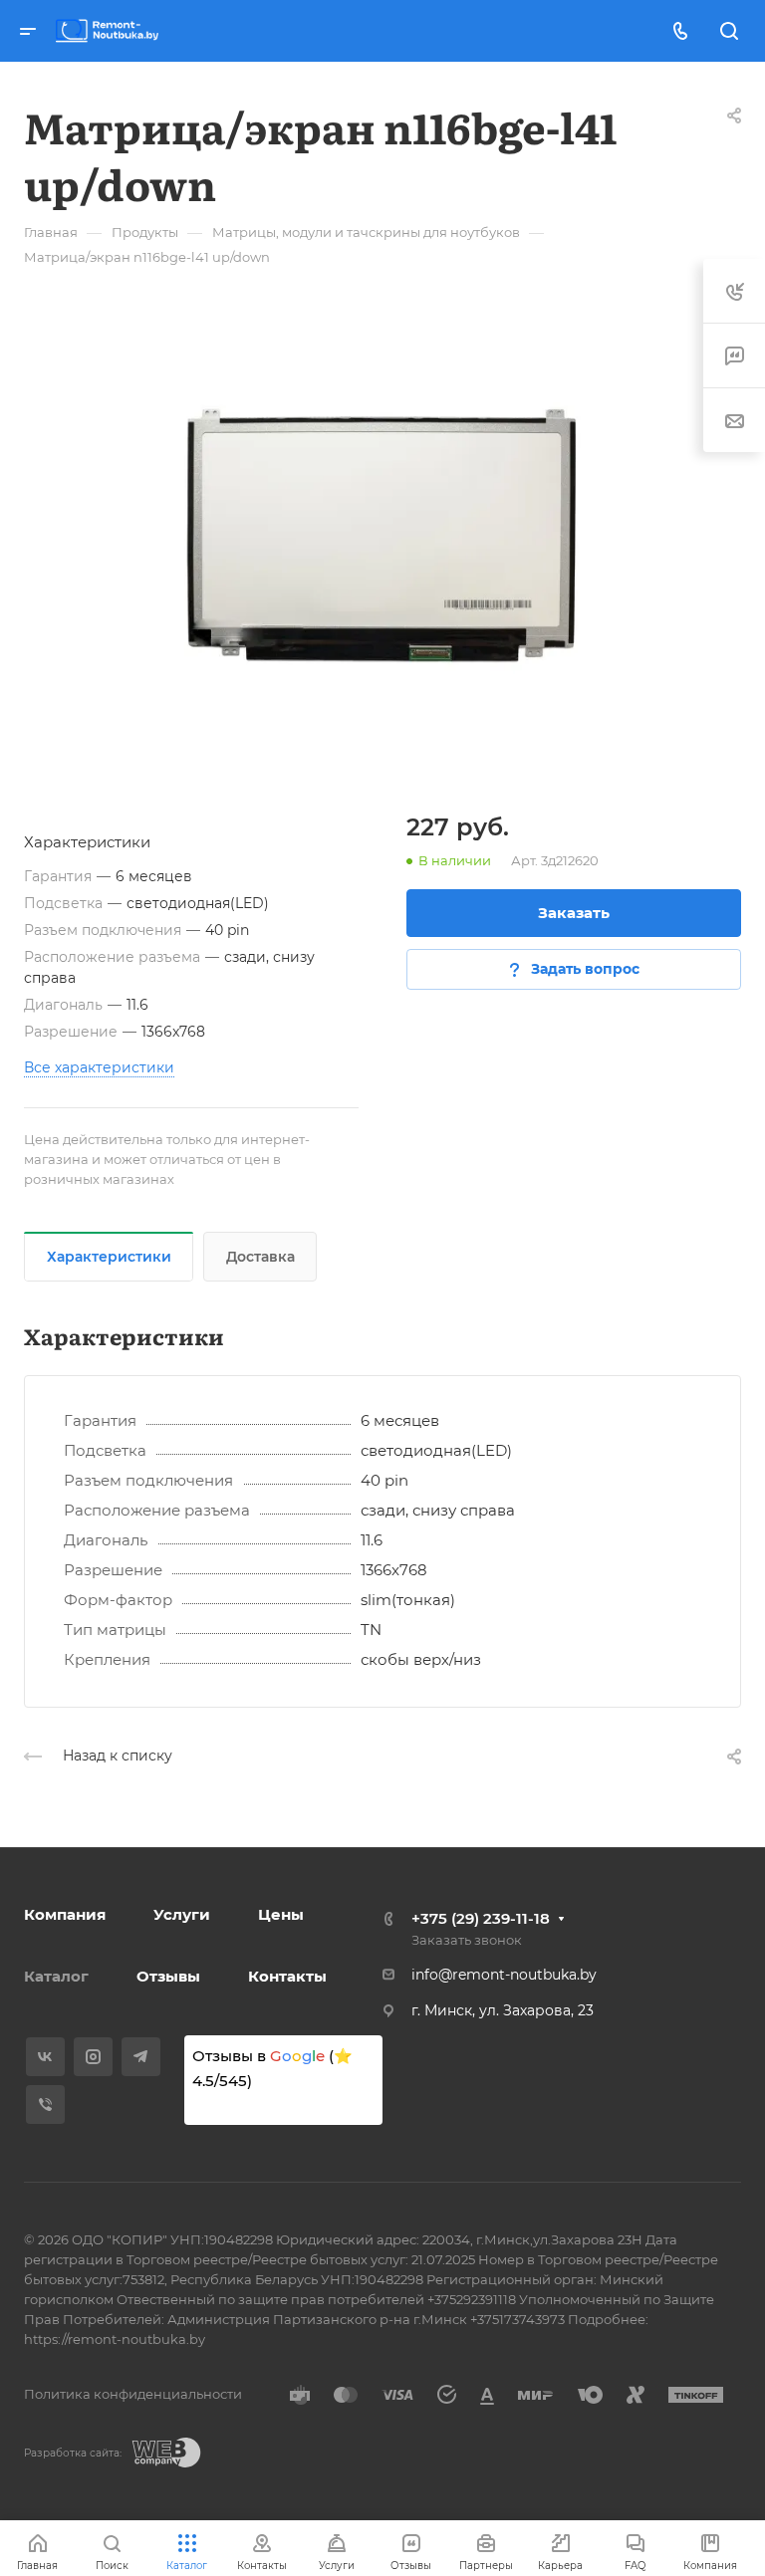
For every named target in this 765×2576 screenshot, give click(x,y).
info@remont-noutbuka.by (504, 1975)
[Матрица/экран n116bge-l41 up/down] (382, 535)
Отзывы (168, 1976)
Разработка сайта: (73, 2453)
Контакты (287, 1976)
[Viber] (45, 2105)
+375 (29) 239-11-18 (481, 1918)
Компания (65, 1914)
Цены (281, 1914)
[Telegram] (141, 2057)
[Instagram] (93, 2057)
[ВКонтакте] (45, 2057)
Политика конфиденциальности (133, 2394)
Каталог (56, 1976)
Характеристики (109, 1257)
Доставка (260, 1257)
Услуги (182, 1914)
